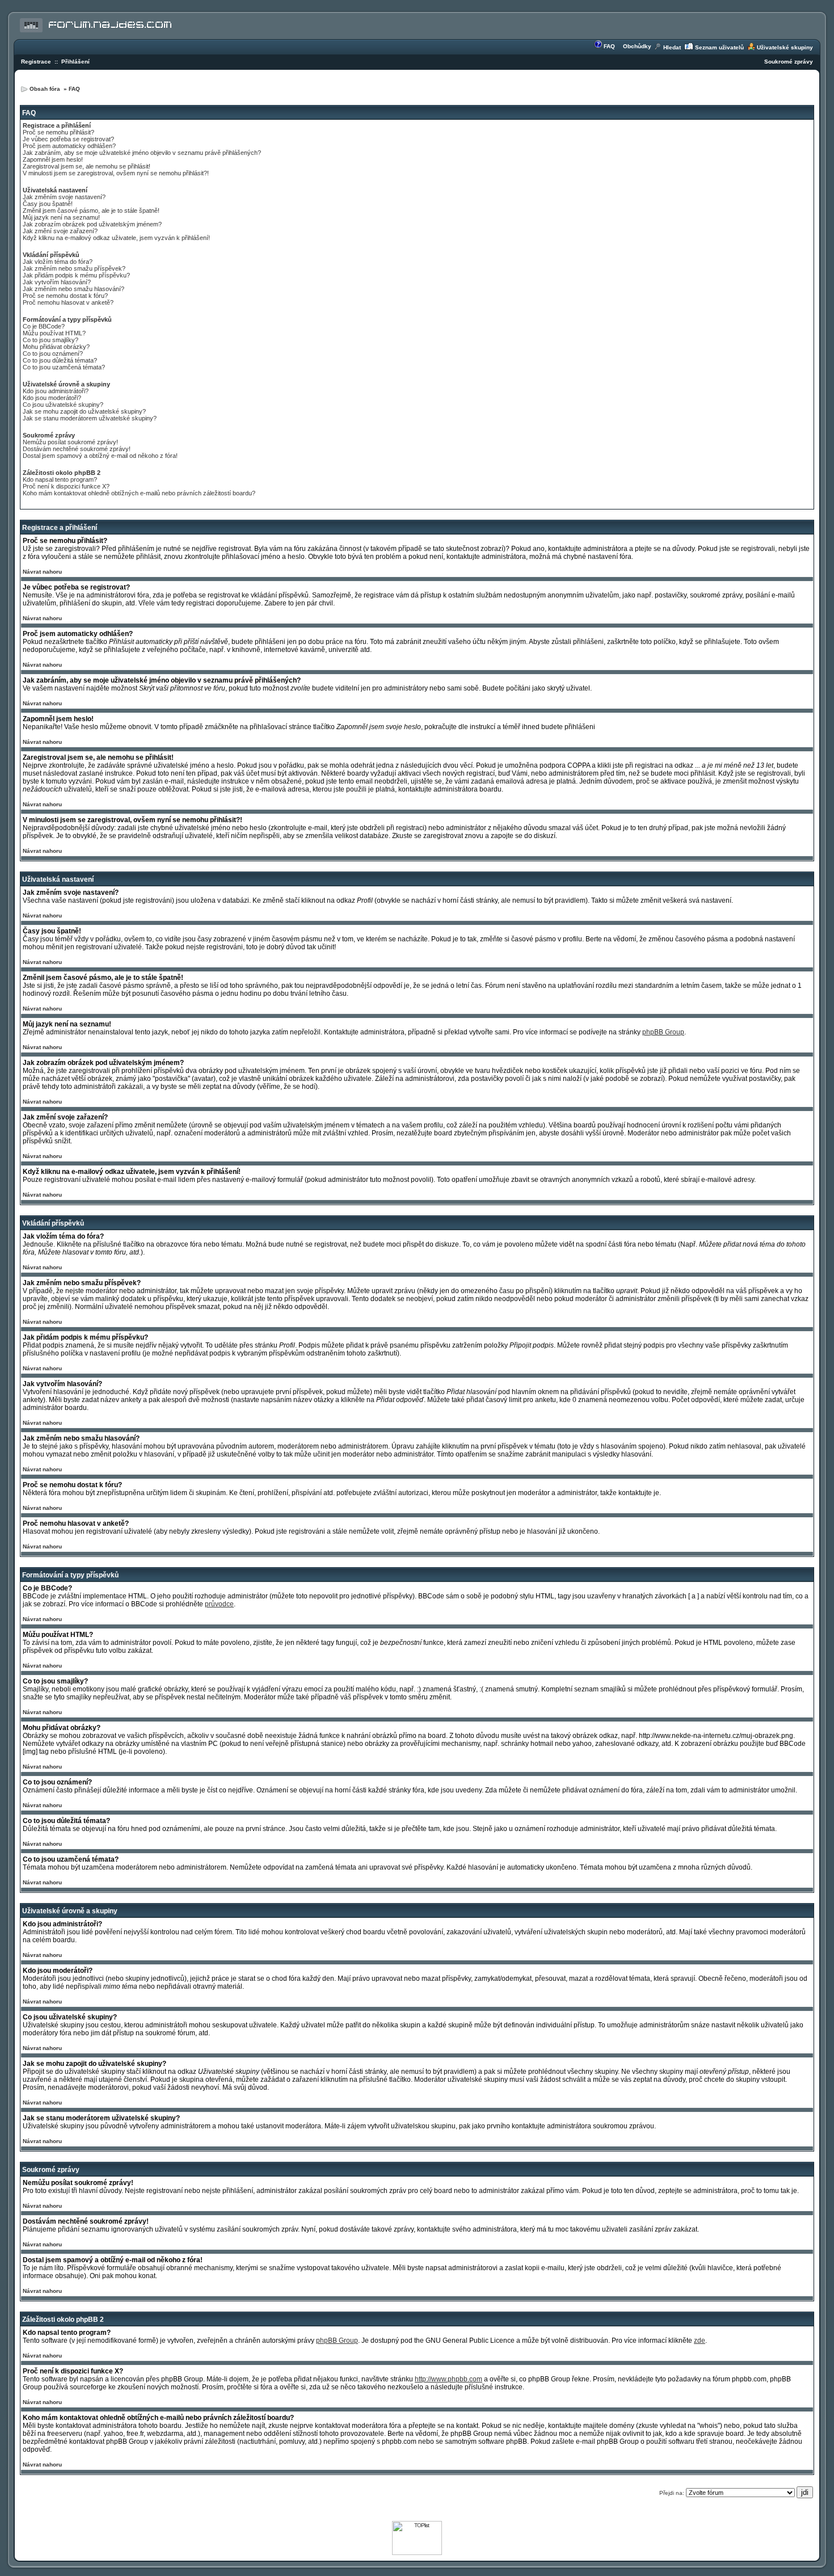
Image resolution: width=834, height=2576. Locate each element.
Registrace (36, 62)
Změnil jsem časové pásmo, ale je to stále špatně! (91, 211)
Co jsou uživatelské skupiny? (63, 405)
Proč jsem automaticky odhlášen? (69, 146)
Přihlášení (75, 62)
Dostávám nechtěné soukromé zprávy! (77, 449)
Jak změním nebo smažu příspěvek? (74, 268)
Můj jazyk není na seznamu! (61, 217)
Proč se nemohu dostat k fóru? (65, 296)
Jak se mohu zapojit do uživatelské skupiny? (84, 411)
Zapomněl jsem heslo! (53, 159)
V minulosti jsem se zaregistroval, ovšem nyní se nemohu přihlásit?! (116, 173)
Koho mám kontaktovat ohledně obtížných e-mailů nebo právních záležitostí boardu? (139, 493)
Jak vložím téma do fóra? (58, 262)
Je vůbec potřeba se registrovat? (68, 139)
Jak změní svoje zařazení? (60, 231)
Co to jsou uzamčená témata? (64, 367)
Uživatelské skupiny (785, 47)
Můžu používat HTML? (54, 333)
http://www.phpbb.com (448, 2379)
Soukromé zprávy (789, 62)
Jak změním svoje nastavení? (64, 197)
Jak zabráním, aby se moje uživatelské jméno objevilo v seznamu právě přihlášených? (142, 153)
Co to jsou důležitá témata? (60, 360)
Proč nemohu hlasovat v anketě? (68, 302)
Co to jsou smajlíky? (50, 340)
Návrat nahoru (42, 572)
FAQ (609, 46)
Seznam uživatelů (719, 47)
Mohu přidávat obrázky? (56, 347)
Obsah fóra (46, 89)
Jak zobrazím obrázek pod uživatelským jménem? (92, 224)
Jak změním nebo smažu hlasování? (73, 289)
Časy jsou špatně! (48, 204)
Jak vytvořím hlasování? (57, 282)
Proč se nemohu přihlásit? (58, 132)
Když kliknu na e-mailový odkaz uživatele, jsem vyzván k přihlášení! (116, 238)
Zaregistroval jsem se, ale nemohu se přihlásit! (87, 166)
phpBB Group (663, 1032)
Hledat (672, 47)
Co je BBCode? (44, 326)
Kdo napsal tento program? (60, 479)
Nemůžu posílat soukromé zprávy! (70, 442)
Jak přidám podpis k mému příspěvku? (76, 275)
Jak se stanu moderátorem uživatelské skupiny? (90, 418)
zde (700, 2341)
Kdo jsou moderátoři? (52, 398)
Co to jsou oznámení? (53, 353)
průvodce (219, 1604)
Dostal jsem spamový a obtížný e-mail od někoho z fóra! (100, 456)
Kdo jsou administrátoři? (56, 391)
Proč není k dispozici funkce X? (66, 486)
